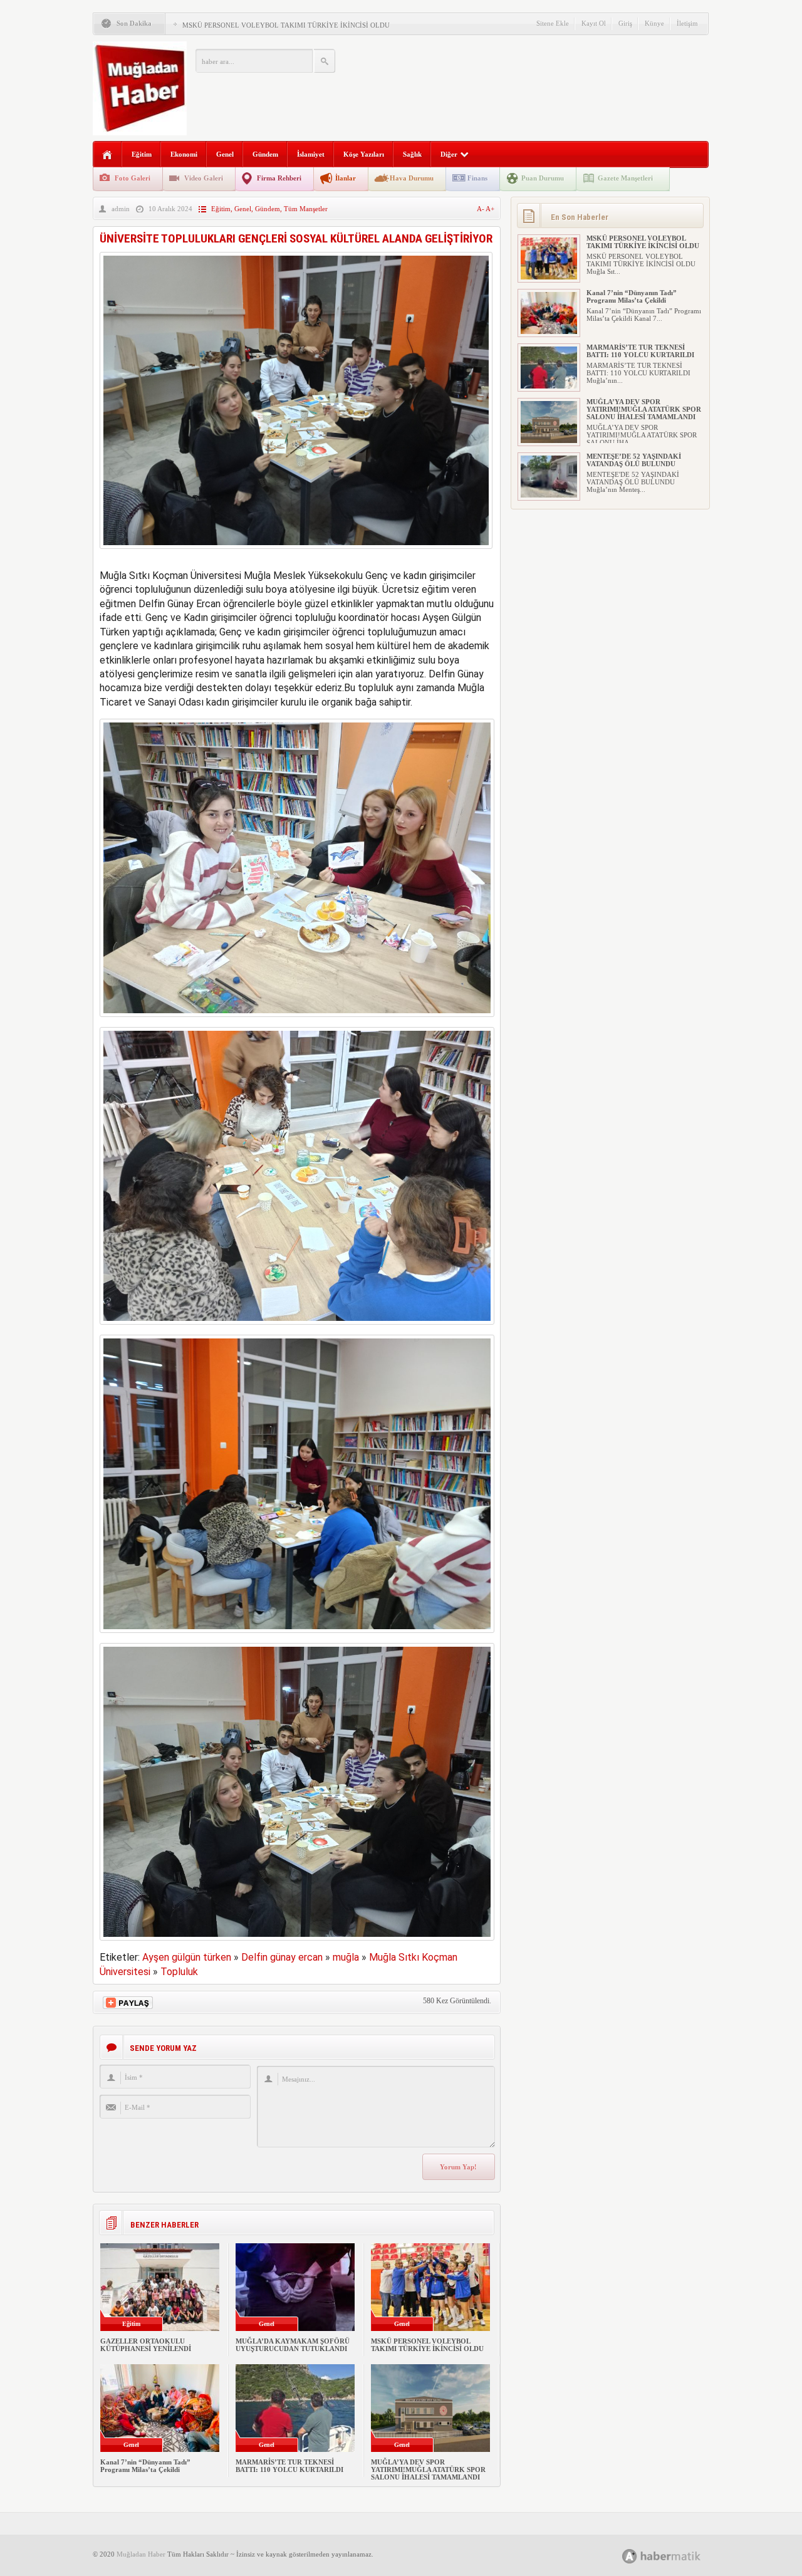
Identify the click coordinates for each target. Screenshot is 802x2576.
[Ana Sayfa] (107, 155)
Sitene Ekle (553, 23)
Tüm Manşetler (306, 209)
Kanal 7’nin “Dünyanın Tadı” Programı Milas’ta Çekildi (145, 2466)
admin (121, 209)
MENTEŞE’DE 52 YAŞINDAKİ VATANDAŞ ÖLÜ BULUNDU (634, 460)
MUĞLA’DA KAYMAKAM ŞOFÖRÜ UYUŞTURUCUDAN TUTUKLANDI (293, 2345)
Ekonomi (184, 154)
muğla (346, 1957)
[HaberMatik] (675, 2556)
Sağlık (412, 154)
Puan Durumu (543, 178)
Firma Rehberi (279, 178)
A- (481, 209)
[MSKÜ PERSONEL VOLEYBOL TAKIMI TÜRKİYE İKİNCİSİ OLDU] (549, 277)
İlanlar (346, 178)
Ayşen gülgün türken (187, 1957)
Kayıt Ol (594, 23)
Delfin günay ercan (282, 1957)
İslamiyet (311, 154)
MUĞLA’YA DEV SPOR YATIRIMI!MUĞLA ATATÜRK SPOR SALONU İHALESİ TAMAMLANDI (428, 2469)
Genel (225, 154)
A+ (490, 209)
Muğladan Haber (141, 2554)
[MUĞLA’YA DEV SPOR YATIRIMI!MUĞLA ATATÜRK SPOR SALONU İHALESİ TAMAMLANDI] (549, 441)
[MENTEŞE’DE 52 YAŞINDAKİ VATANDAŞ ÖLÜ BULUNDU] (549, 495)
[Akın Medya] (630, 2556)
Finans (477, 178)
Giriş (625, 23)
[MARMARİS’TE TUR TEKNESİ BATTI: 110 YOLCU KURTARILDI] (549, 386)
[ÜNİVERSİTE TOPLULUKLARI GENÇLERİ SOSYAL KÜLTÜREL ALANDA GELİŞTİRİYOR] (296, 552)
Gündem (265, 154)
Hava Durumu (412, 178)
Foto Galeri (133, 178)
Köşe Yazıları (364, 154)
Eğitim (142, 154)
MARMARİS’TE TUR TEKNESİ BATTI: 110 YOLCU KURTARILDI (289, 2466)
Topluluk (179, 1972)
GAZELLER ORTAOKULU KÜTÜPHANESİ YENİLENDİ (146, 2345)
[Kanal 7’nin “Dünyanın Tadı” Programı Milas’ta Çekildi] (549, 331)
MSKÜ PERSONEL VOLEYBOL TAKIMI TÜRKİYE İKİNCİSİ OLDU (286, 25)
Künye (654, 23)
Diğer (449, 154)
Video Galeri (204, 178)
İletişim (687, 23)
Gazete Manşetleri (625, 178)
